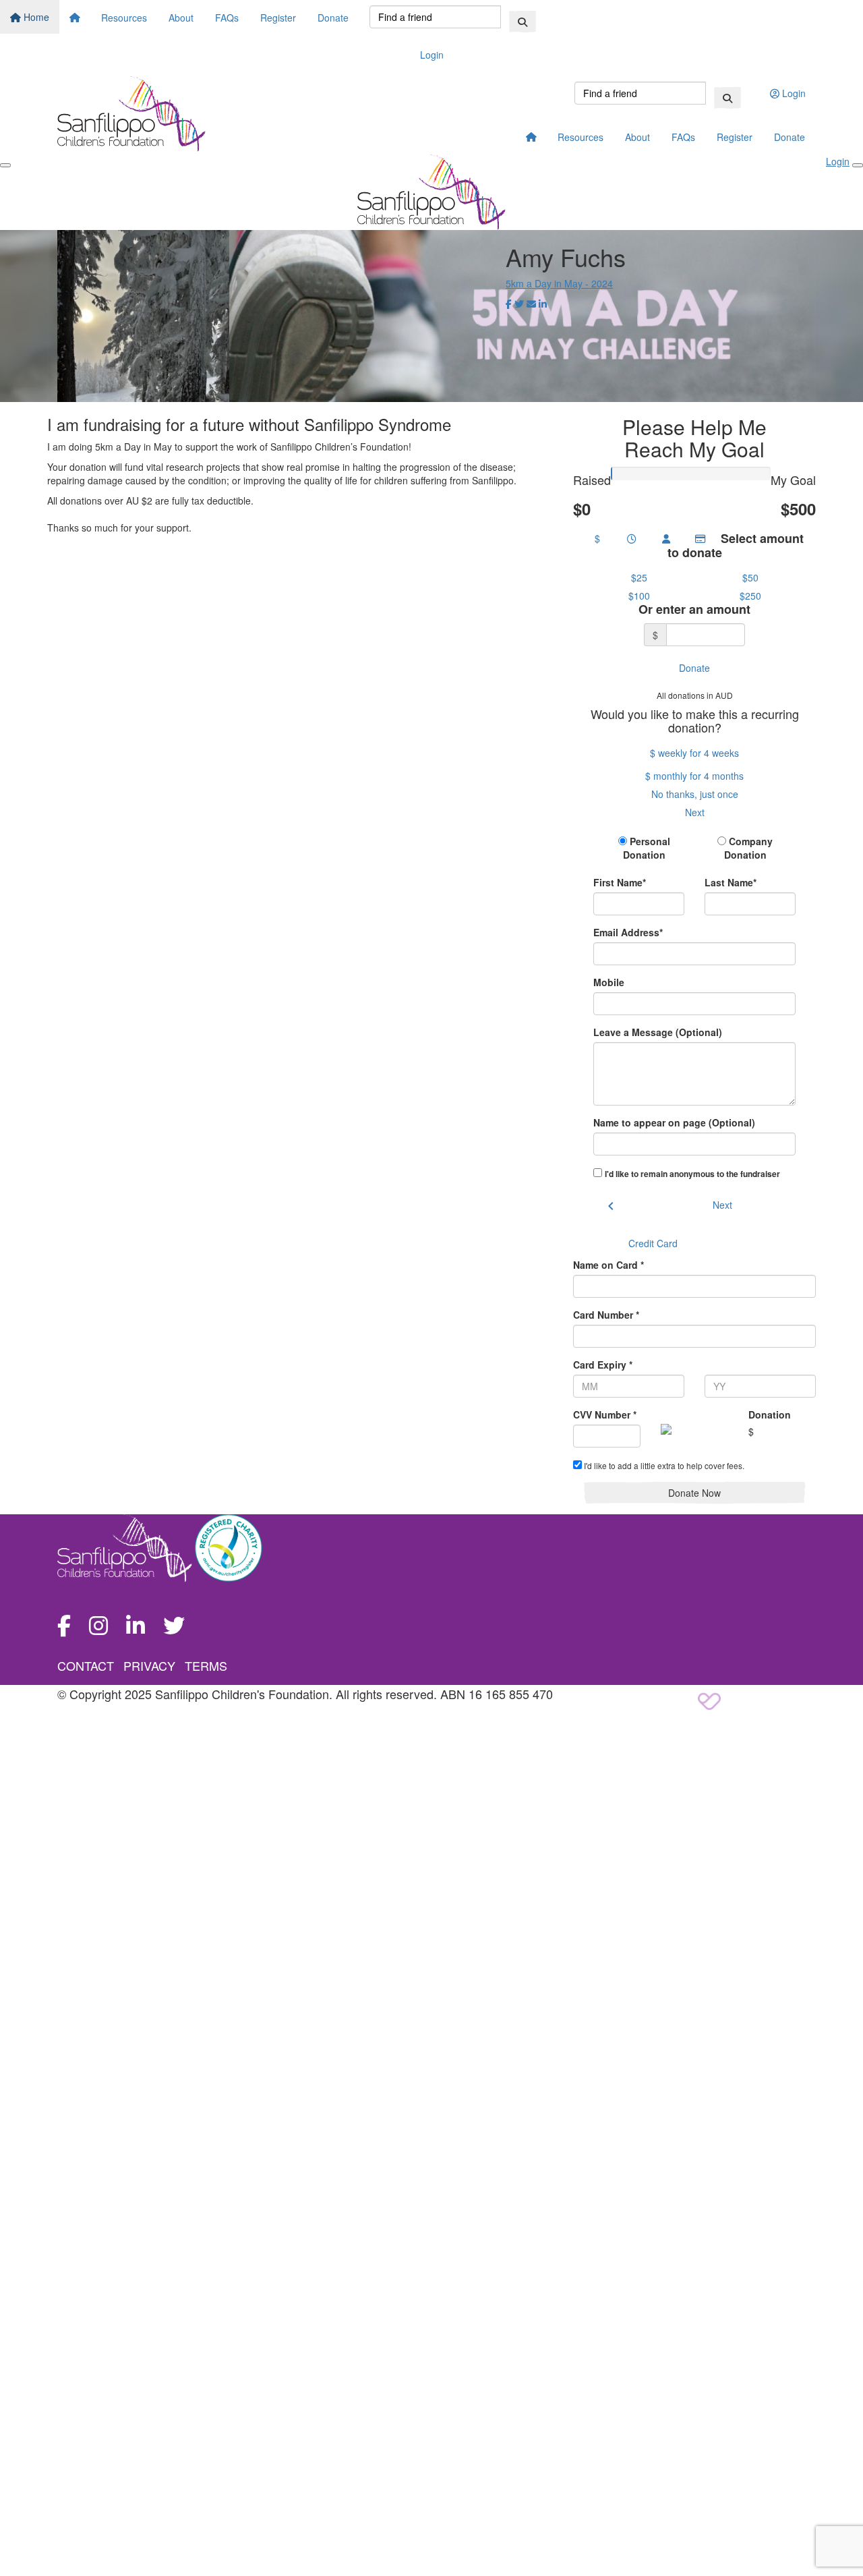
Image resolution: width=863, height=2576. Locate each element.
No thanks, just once (695, 794)
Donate (333, 18)
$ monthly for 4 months (694, 776)
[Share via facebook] (509, 304)
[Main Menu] (5, 165)
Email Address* (628, 932)
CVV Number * (605, 1414)
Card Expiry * (603, 1365)
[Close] (858, 165)
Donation (770, 1414)
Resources (124, 18)
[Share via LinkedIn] (543, 304)
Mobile (609, 982)
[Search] (523, 22)
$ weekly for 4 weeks (694, 753)
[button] (639, 577)
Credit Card (653, 1243)
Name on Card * (608, 1265)
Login (432, 55)
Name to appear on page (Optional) (674, 1122)
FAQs (227, 18)
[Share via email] (531, 304)
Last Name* (731, 882)
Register (278, 18)
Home (35, 17)
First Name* (620, 882)
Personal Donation (647, 848)
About (181, 18)
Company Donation (749, 848)
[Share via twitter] (519, 304)
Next (695, 812)
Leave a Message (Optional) (658, 1032)
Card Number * (606, 1315)
